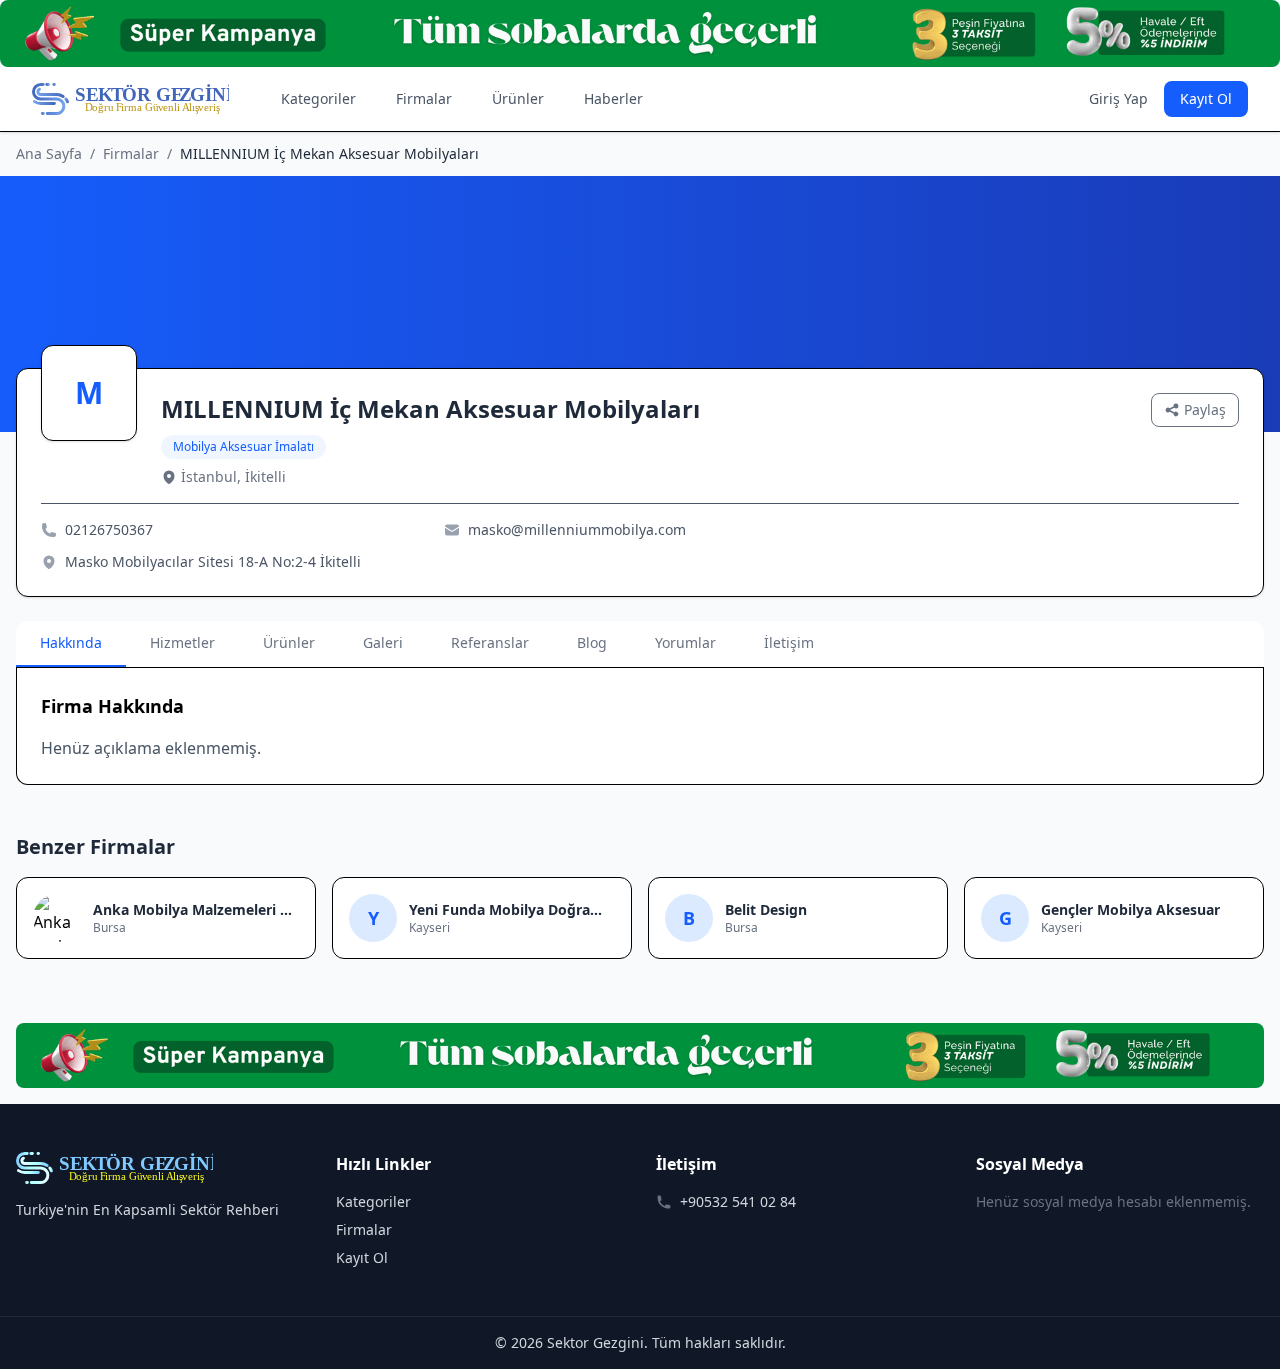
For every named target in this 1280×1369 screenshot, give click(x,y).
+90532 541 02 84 (738, 1201)
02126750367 (109, 529)
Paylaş (1205, 409)
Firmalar (424, 98)
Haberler (613, 98)
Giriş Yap (1118, 98)
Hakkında (71, 642)
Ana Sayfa (49, 153)
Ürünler (518, 98)
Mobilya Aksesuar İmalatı (243, 446)
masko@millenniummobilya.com (577, 529)
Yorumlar (685, 642)
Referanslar (490, 642)
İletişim (789, 642)
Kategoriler (318, 98)
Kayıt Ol (1206, 98)
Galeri (383, 642)
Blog (592, 642)
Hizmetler (182, 642)
